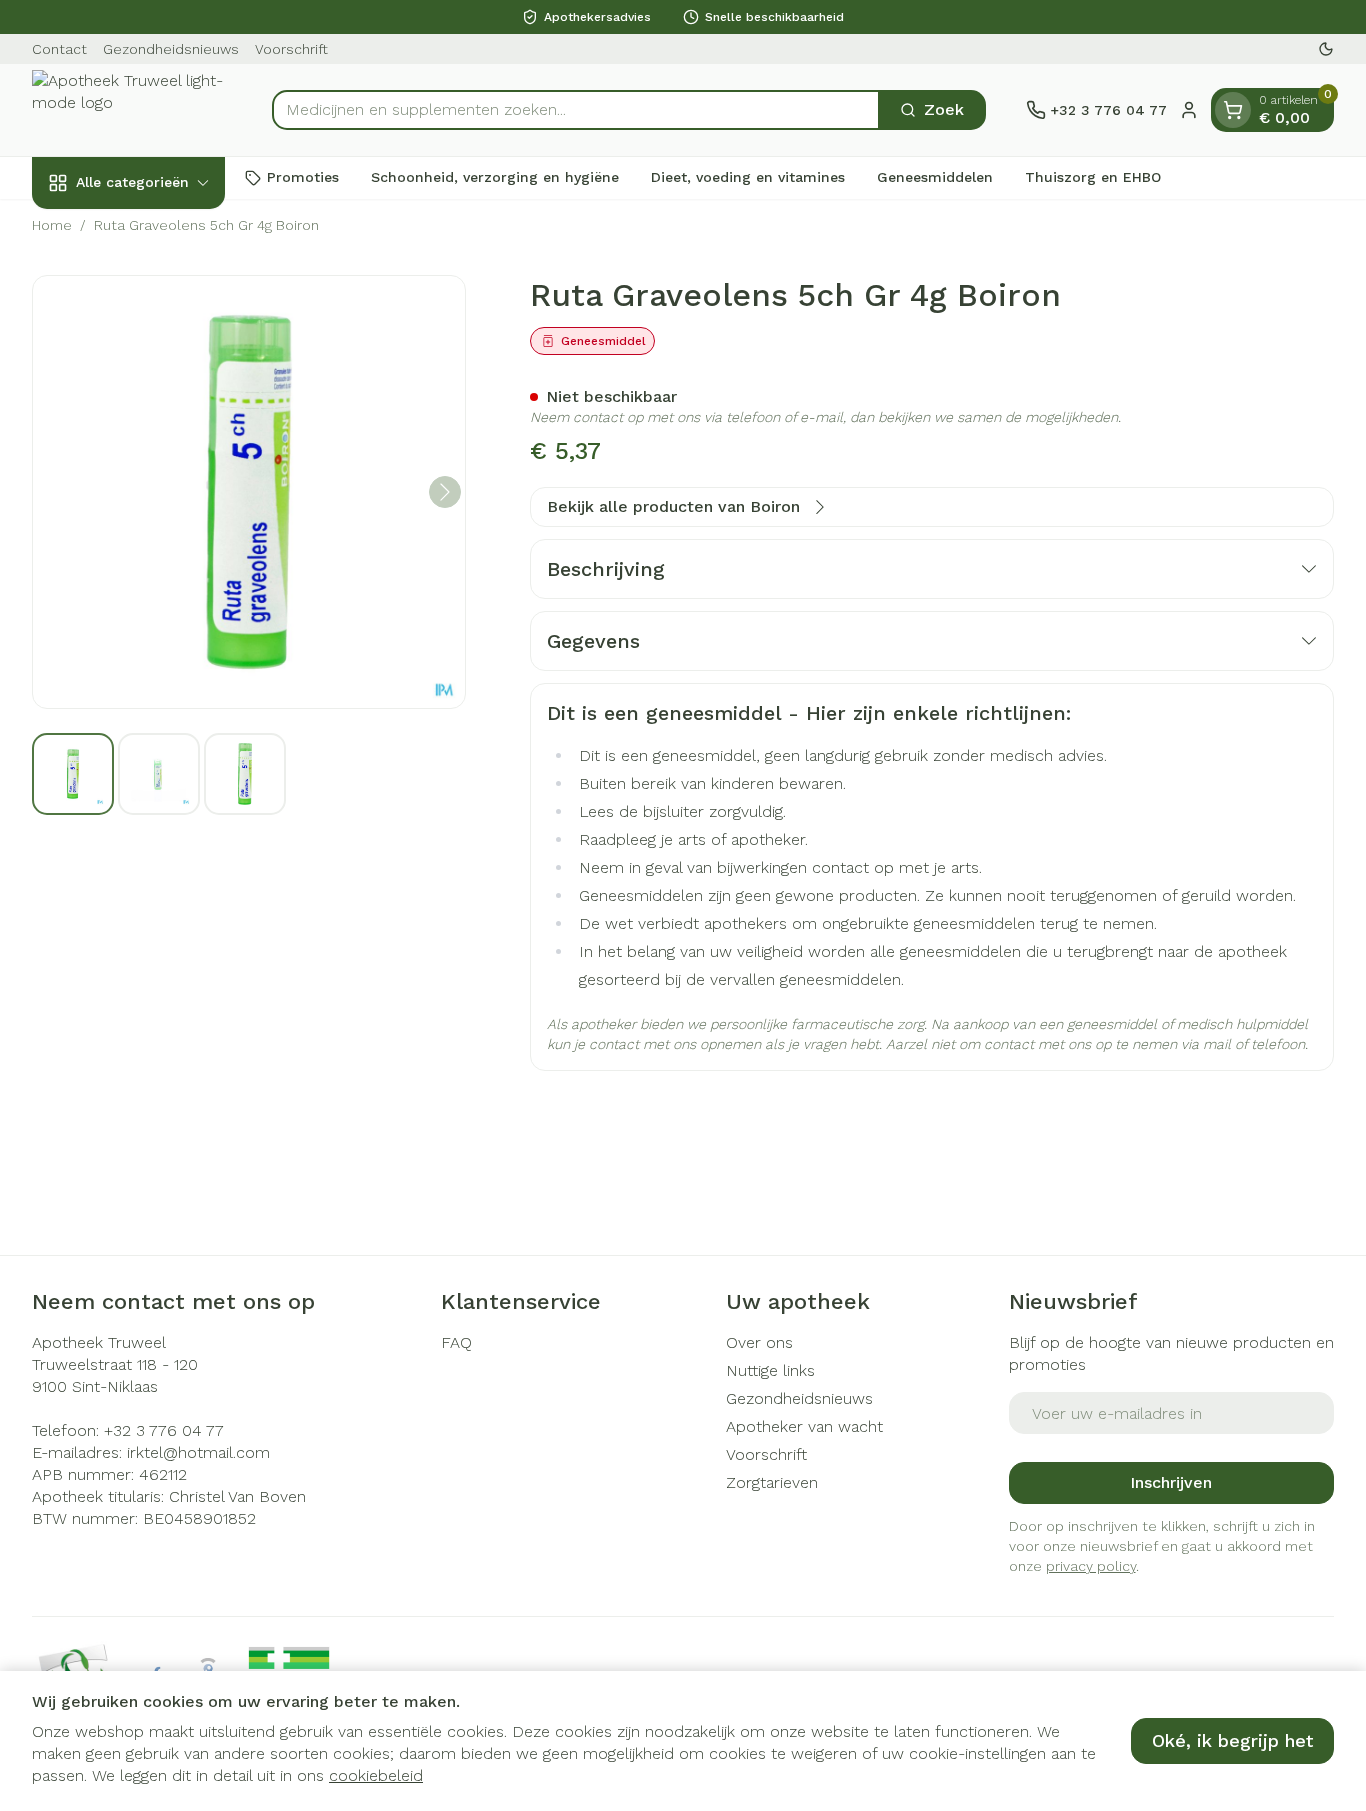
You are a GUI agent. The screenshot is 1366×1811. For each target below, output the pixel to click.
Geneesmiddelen (935, 177)
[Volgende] (445, 492)
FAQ (456, 1342)
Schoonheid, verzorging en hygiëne (495, 177)
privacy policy (1091, 1566)
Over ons (759, 1342)
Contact (59, 49)
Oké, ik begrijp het (1232, 1740)
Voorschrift (291, 49)
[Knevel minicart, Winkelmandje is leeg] (1233, 110)
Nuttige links (770, 1370)
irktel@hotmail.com (198, 1452)
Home (52, 225)
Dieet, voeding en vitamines (748, 177)
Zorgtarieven (772, 1482)
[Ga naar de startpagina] (132, 110)
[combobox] (576, 110)
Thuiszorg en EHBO (1093, 177)
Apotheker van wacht (804, 1426)
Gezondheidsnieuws (171, 49)
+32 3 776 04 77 (164, 1430)
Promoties (303, 177)
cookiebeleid (376, 1775)
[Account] (1189, 110)
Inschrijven (1171, 1482)
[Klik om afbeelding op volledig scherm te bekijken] (249, 492)
